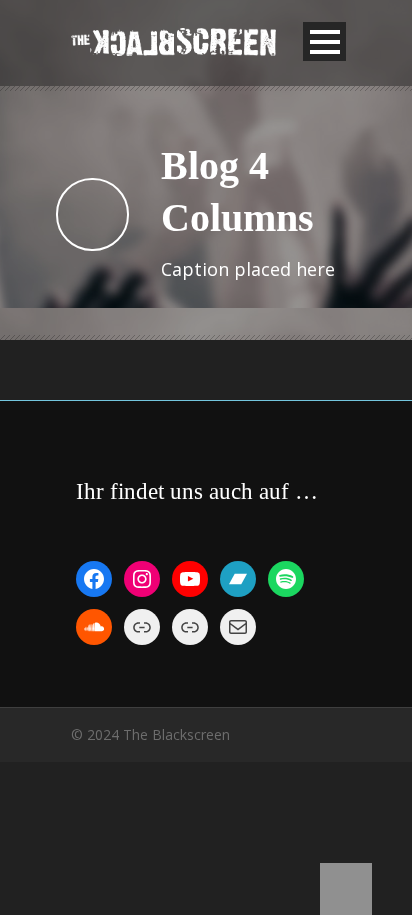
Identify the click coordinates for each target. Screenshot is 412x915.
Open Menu (324, 41)
